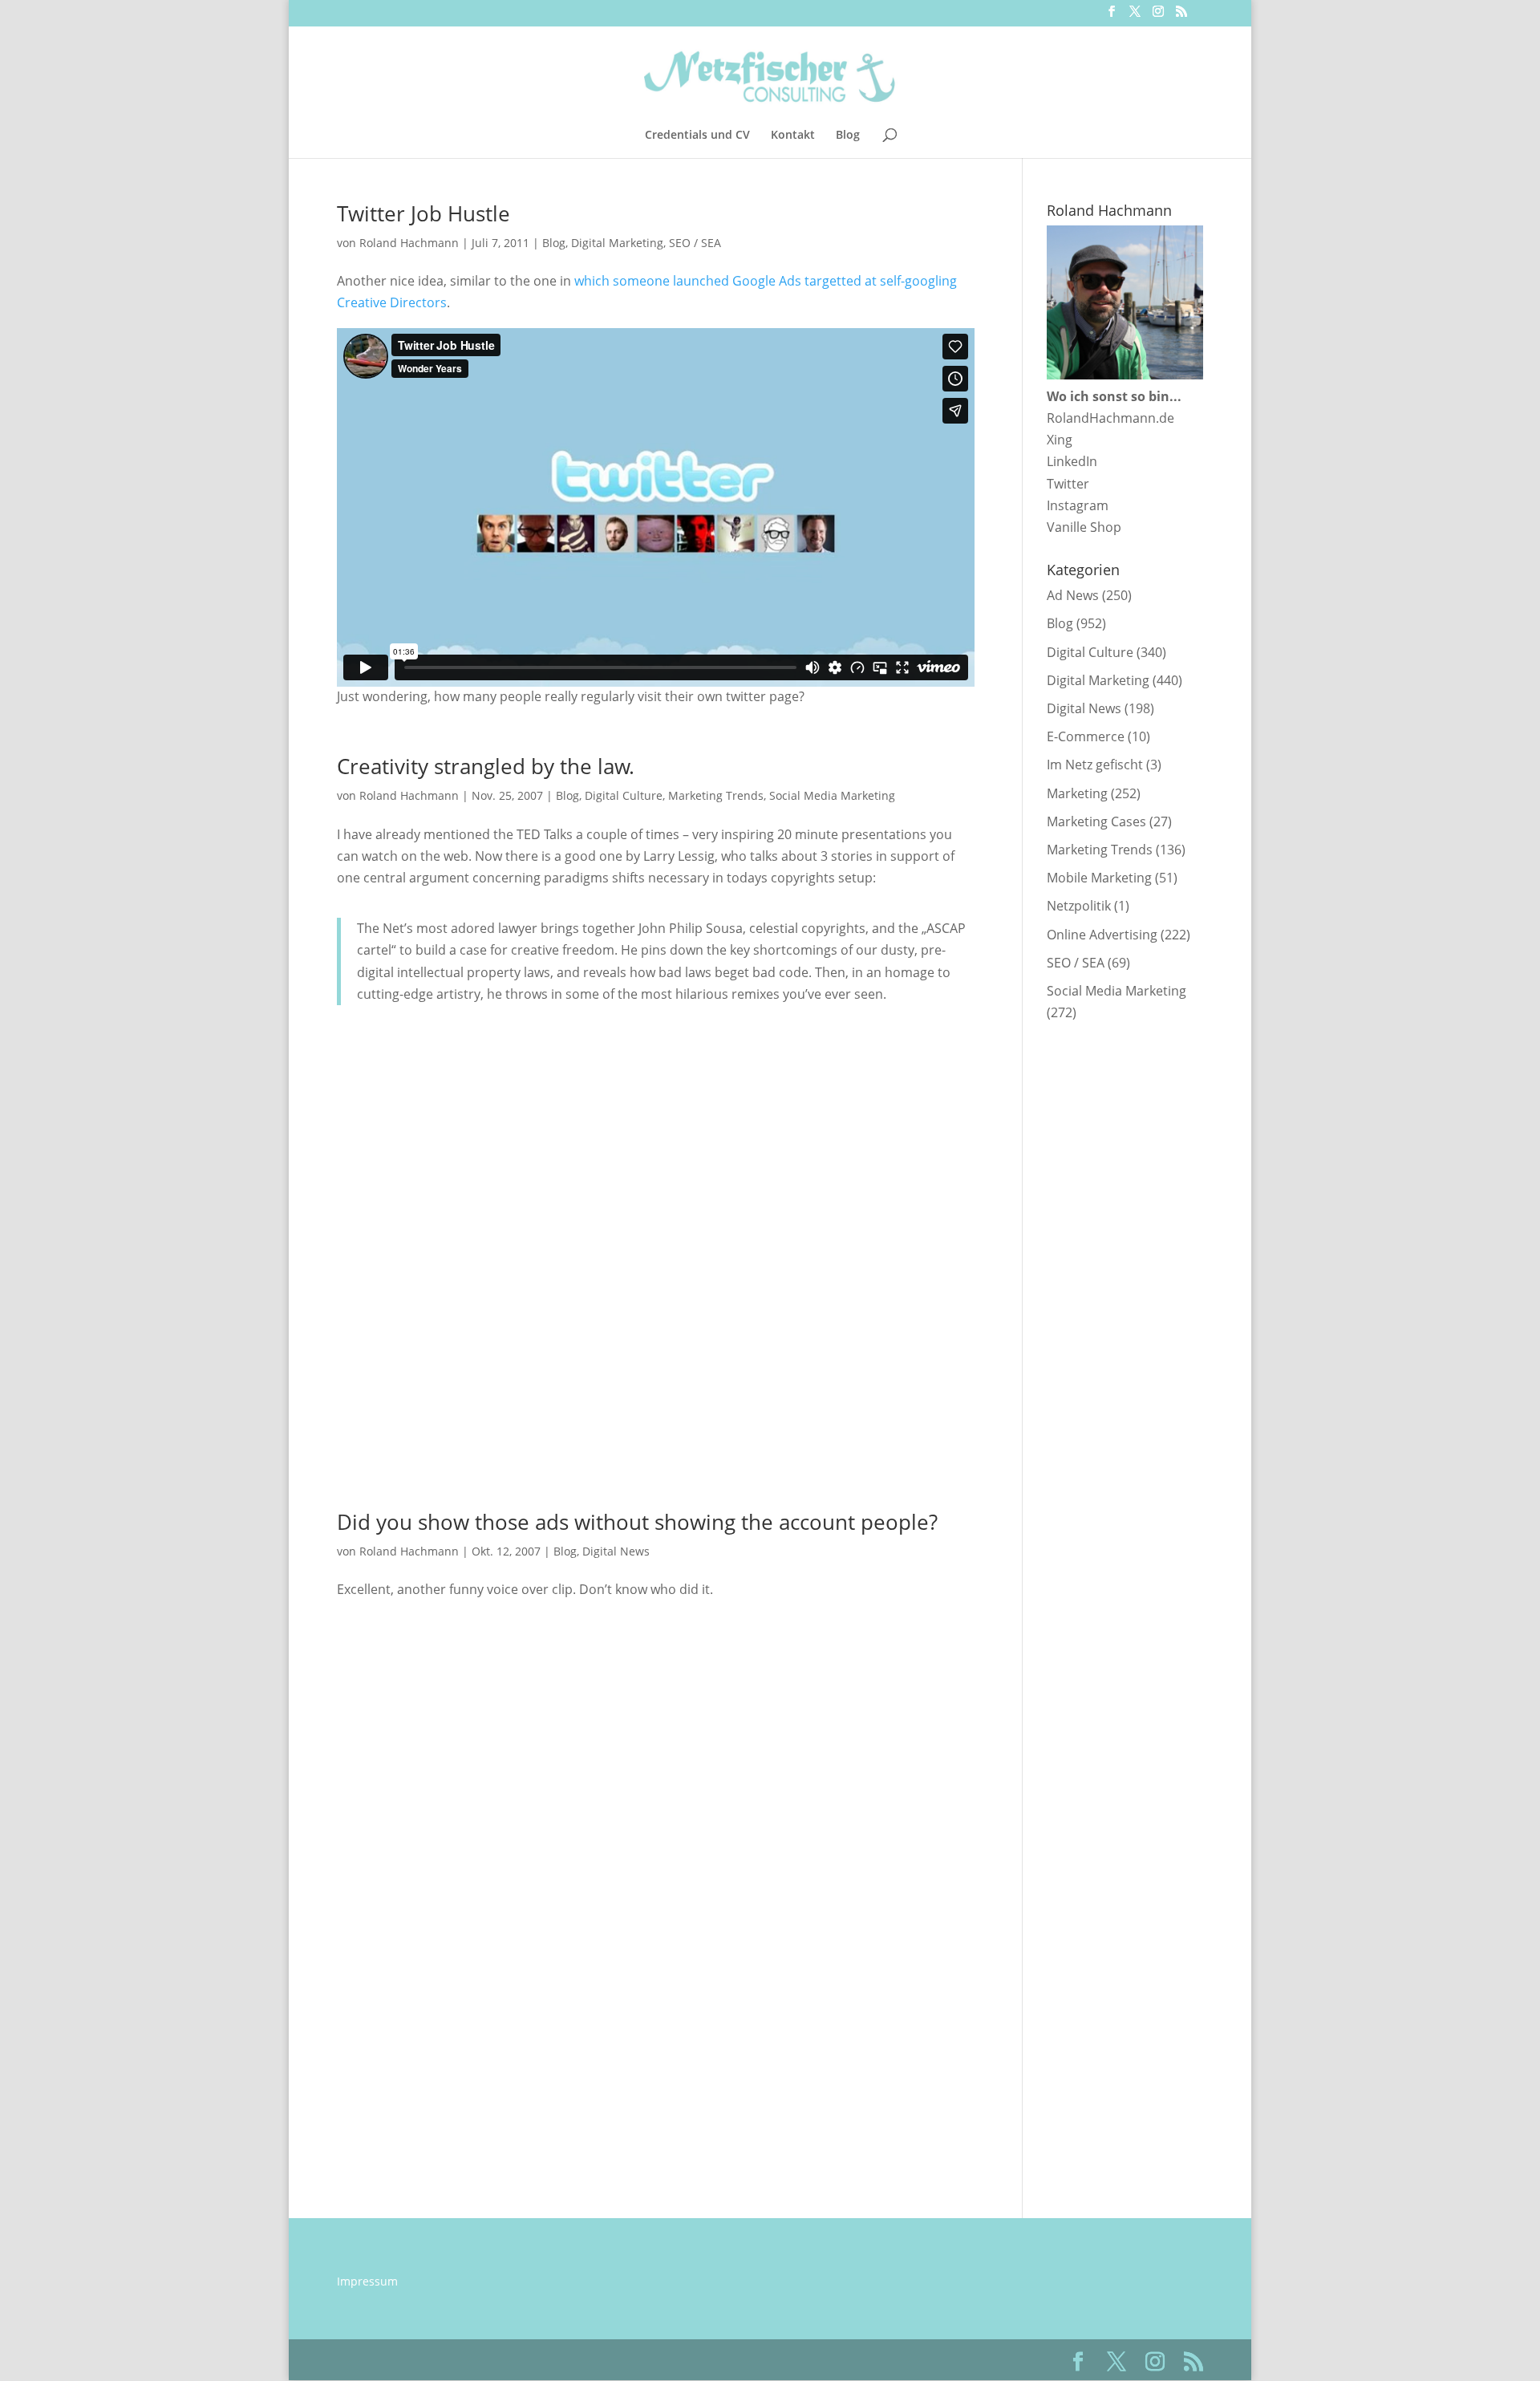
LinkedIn (1072, 461)
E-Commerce (1086, 736)
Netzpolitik (1079, 906)
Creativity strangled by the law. (486, 766)
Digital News (616, 1551)
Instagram (1078, 505)
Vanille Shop (1084, 527)
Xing (1060, 440)
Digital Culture (624, 795)
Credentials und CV (697, 136)
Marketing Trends (716, 795)
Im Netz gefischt (1095, 765)
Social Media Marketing (832, 795)
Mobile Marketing (1099, 878)
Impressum (367, 2281)
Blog (848, 136)
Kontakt (793, 136)
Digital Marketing (617, 243)
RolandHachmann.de (1110, 418)
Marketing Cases (1096, 821)
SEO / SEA (695, 243)
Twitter (1068, 484)
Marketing (1077, 793)
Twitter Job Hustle (423, 213)
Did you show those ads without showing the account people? (637, 1522)
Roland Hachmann (409, 243)
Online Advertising (1102, 935)
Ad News (1073, 595)
